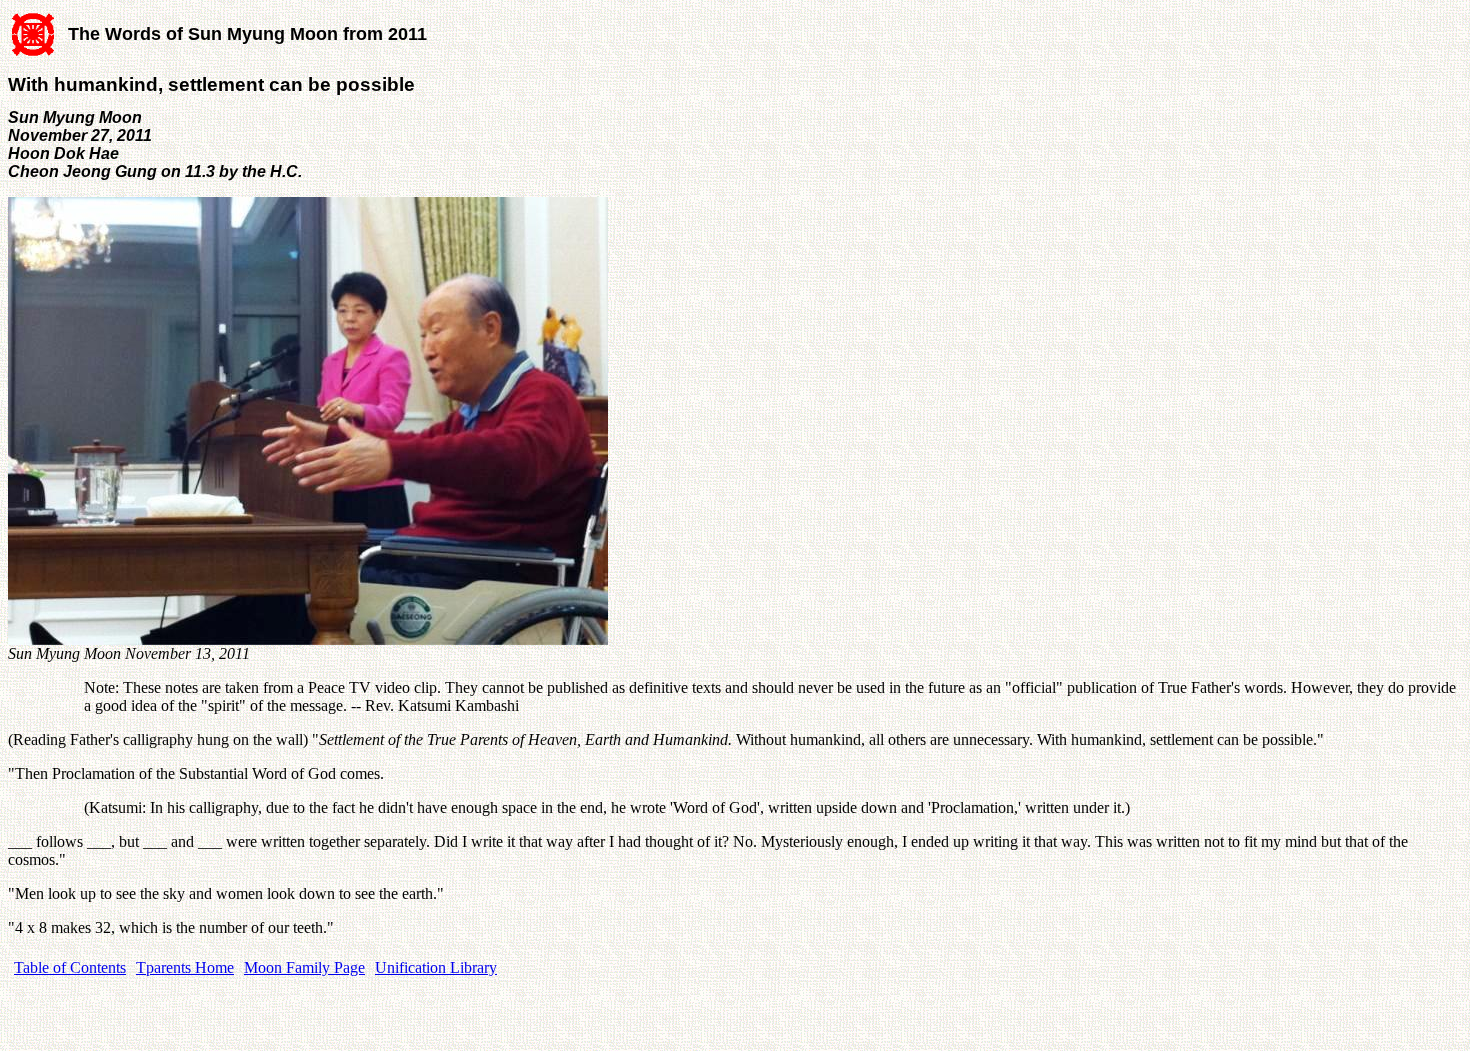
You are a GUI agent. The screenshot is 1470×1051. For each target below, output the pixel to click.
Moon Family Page (304, 967)
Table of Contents (70, 967)
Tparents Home (185, 967)
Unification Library (436, 967)
